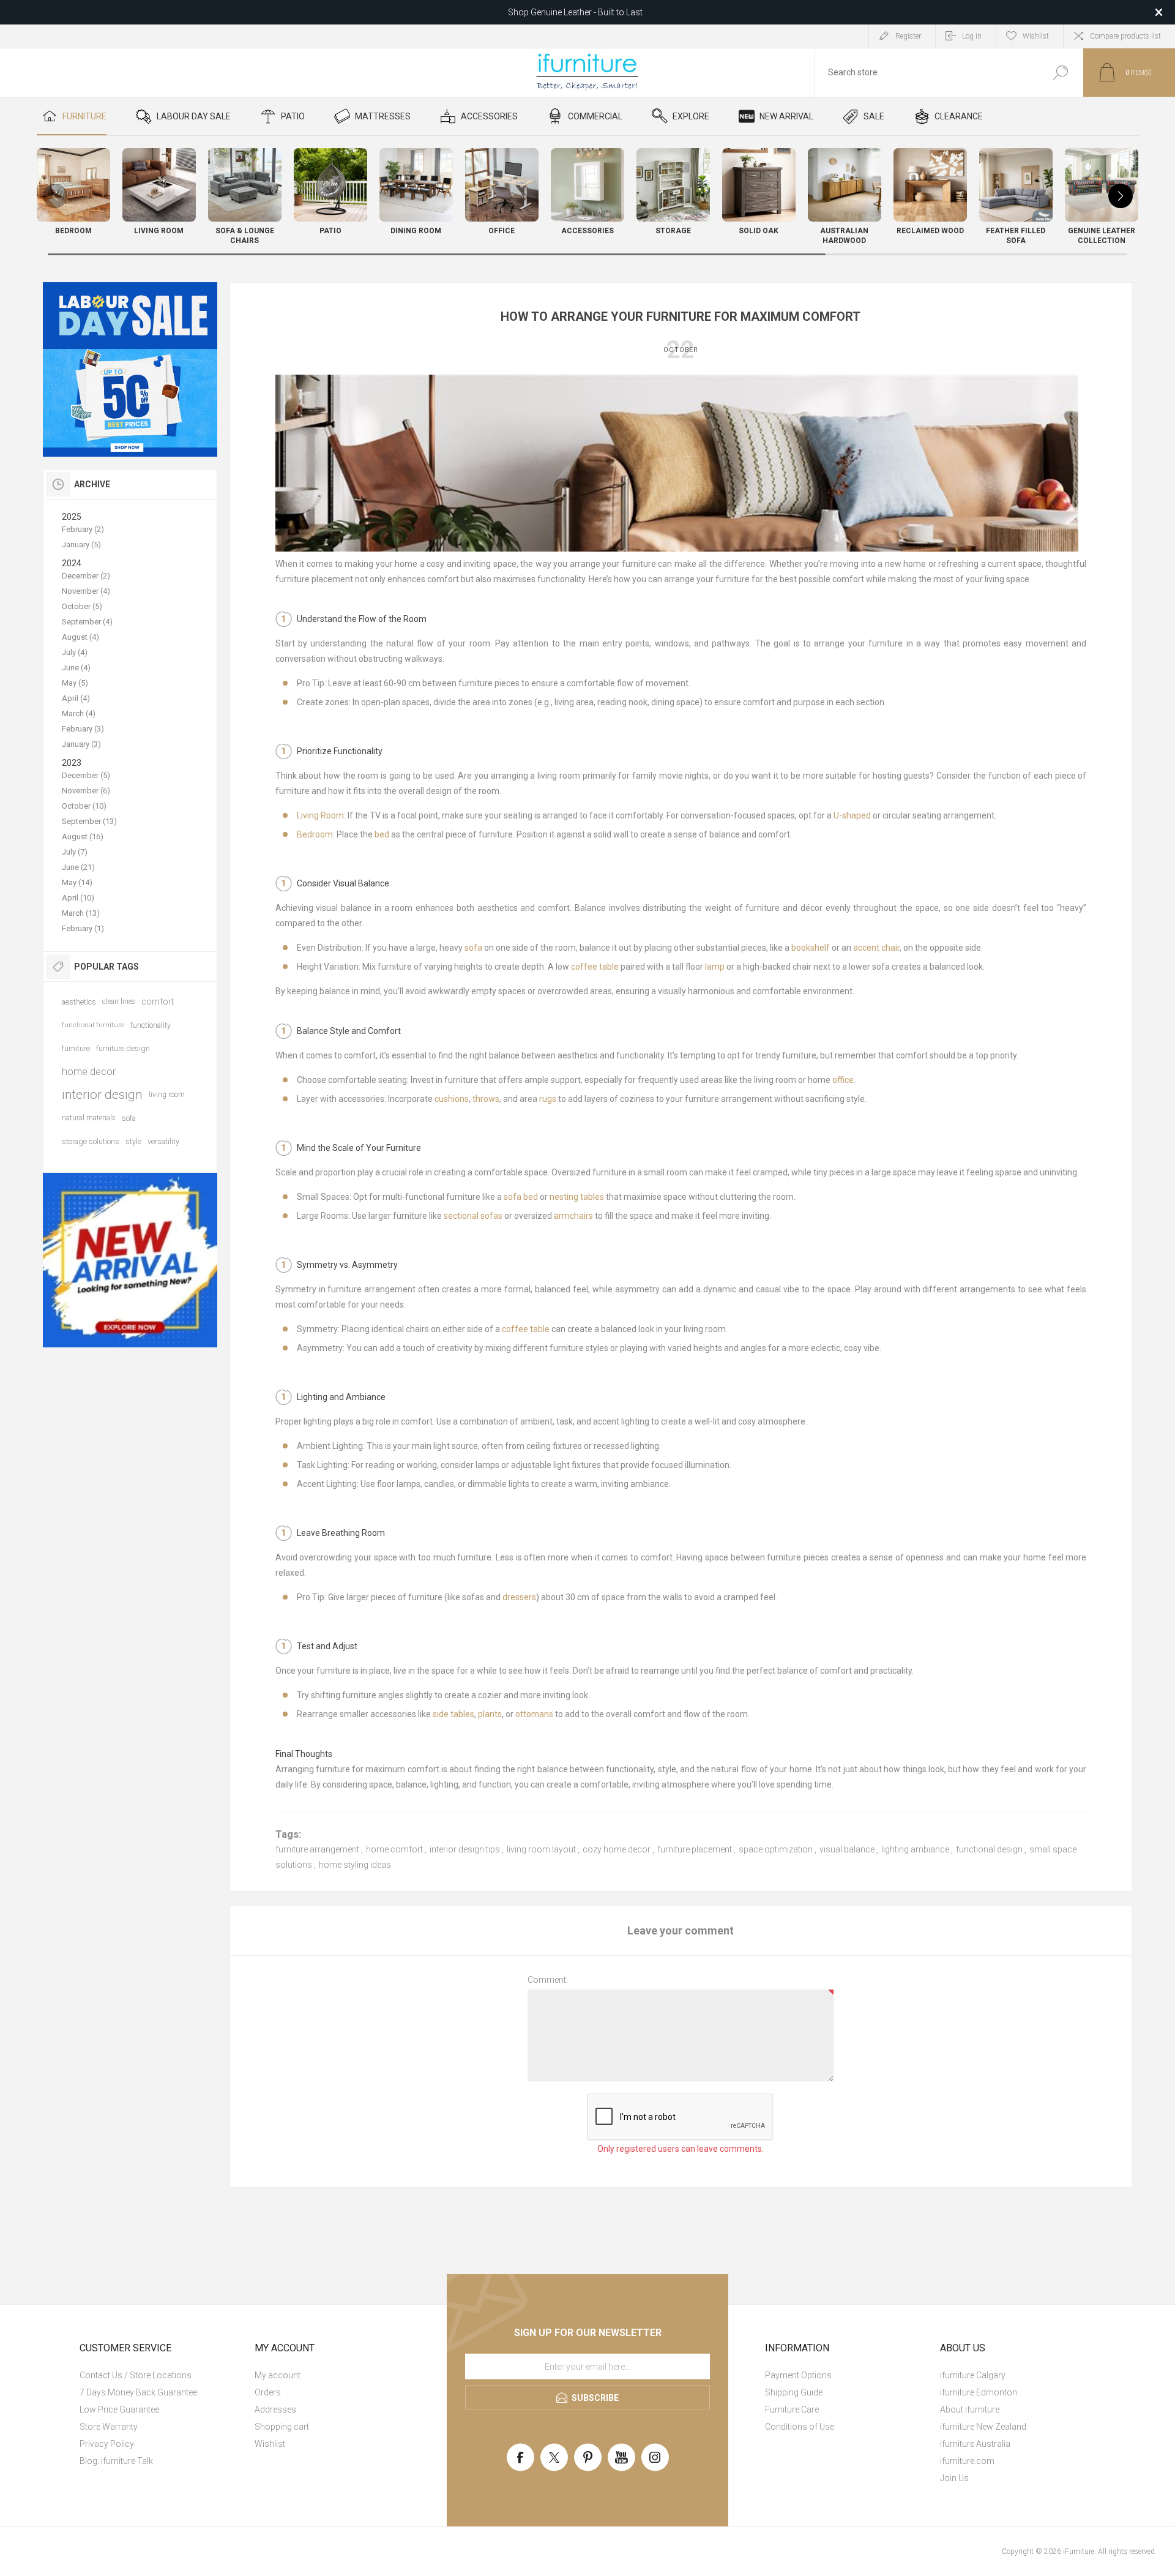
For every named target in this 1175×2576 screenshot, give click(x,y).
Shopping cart (282, 2427)
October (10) (84, 806)
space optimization (776, 1849)
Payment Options (798, 2375)
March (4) (79, 713)
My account (278, 2375)
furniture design (123, 1048)
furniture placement (695, 1849)
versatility (163, 1141)
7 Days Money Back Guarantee (138, 2392)
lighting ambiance (915, 1849)
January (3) (81, 744)
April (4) (76, 698)
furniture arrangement (317, 1849)
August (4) (80, 637)
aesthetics (79, 1002)
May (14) (77, 882)
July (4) (75, 652)
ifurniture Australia (975, 2444)
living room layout (541, 1849)
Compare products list (1125, 36)
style (133, 1141)
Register (908, 36)
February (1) (83, 928)
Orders (268, 2392)
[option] (130, 369)
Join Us (954, 2478)
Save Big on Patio (575, 12)
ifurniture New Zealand (983, 2427)
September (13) (89, 821)
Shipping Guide (794, 2392)
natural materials (89, 1118)
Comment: (548, 1980)
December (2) (86, 576)
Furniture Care (792, 2409)
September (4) (87, 622)
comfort (158, 1002)
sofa (129, 1118)
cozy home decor (617, 1849)
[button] (1121, 196)
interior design (102, 1095)
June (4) (76, 668)
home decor (89, 1071)
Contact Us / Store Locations (136, 2375)
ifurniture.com (967, 2461)
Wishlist (270, 2444)
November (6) (86, 791)
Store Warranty (109, 2427)
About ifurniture (970, 2409)
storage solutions (91, 1141)
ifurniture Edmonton (979, 2392)
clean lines (119, 1002)
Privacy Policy (107, 2444)
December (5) (86, 775)
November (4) (86, 591)
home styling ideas (355, 1865)
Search (1060, 73)
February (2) (83, 529)
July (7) (75, 852)
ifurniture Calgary (973, 2375)
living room (167, 1095)
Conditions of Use (800, 2427)
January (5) (81, 545)
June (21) (78, 867)
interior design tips (465, 1849)
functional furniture (93, 1025)
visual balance (847, 1849)
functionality (151, 1025)
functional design (989, 1849)
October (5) (82, 606)
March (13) (81, 913)
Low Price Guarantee (119, 2409)
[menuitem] (162, 2375)
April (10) (78, 898)
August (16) (83, 837)
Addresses (275, 2409)
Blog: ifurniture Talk (116, 2461)
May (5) (75, 683)
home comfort (394, 1849)
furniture (76, 1048)
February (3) (83, 729)
